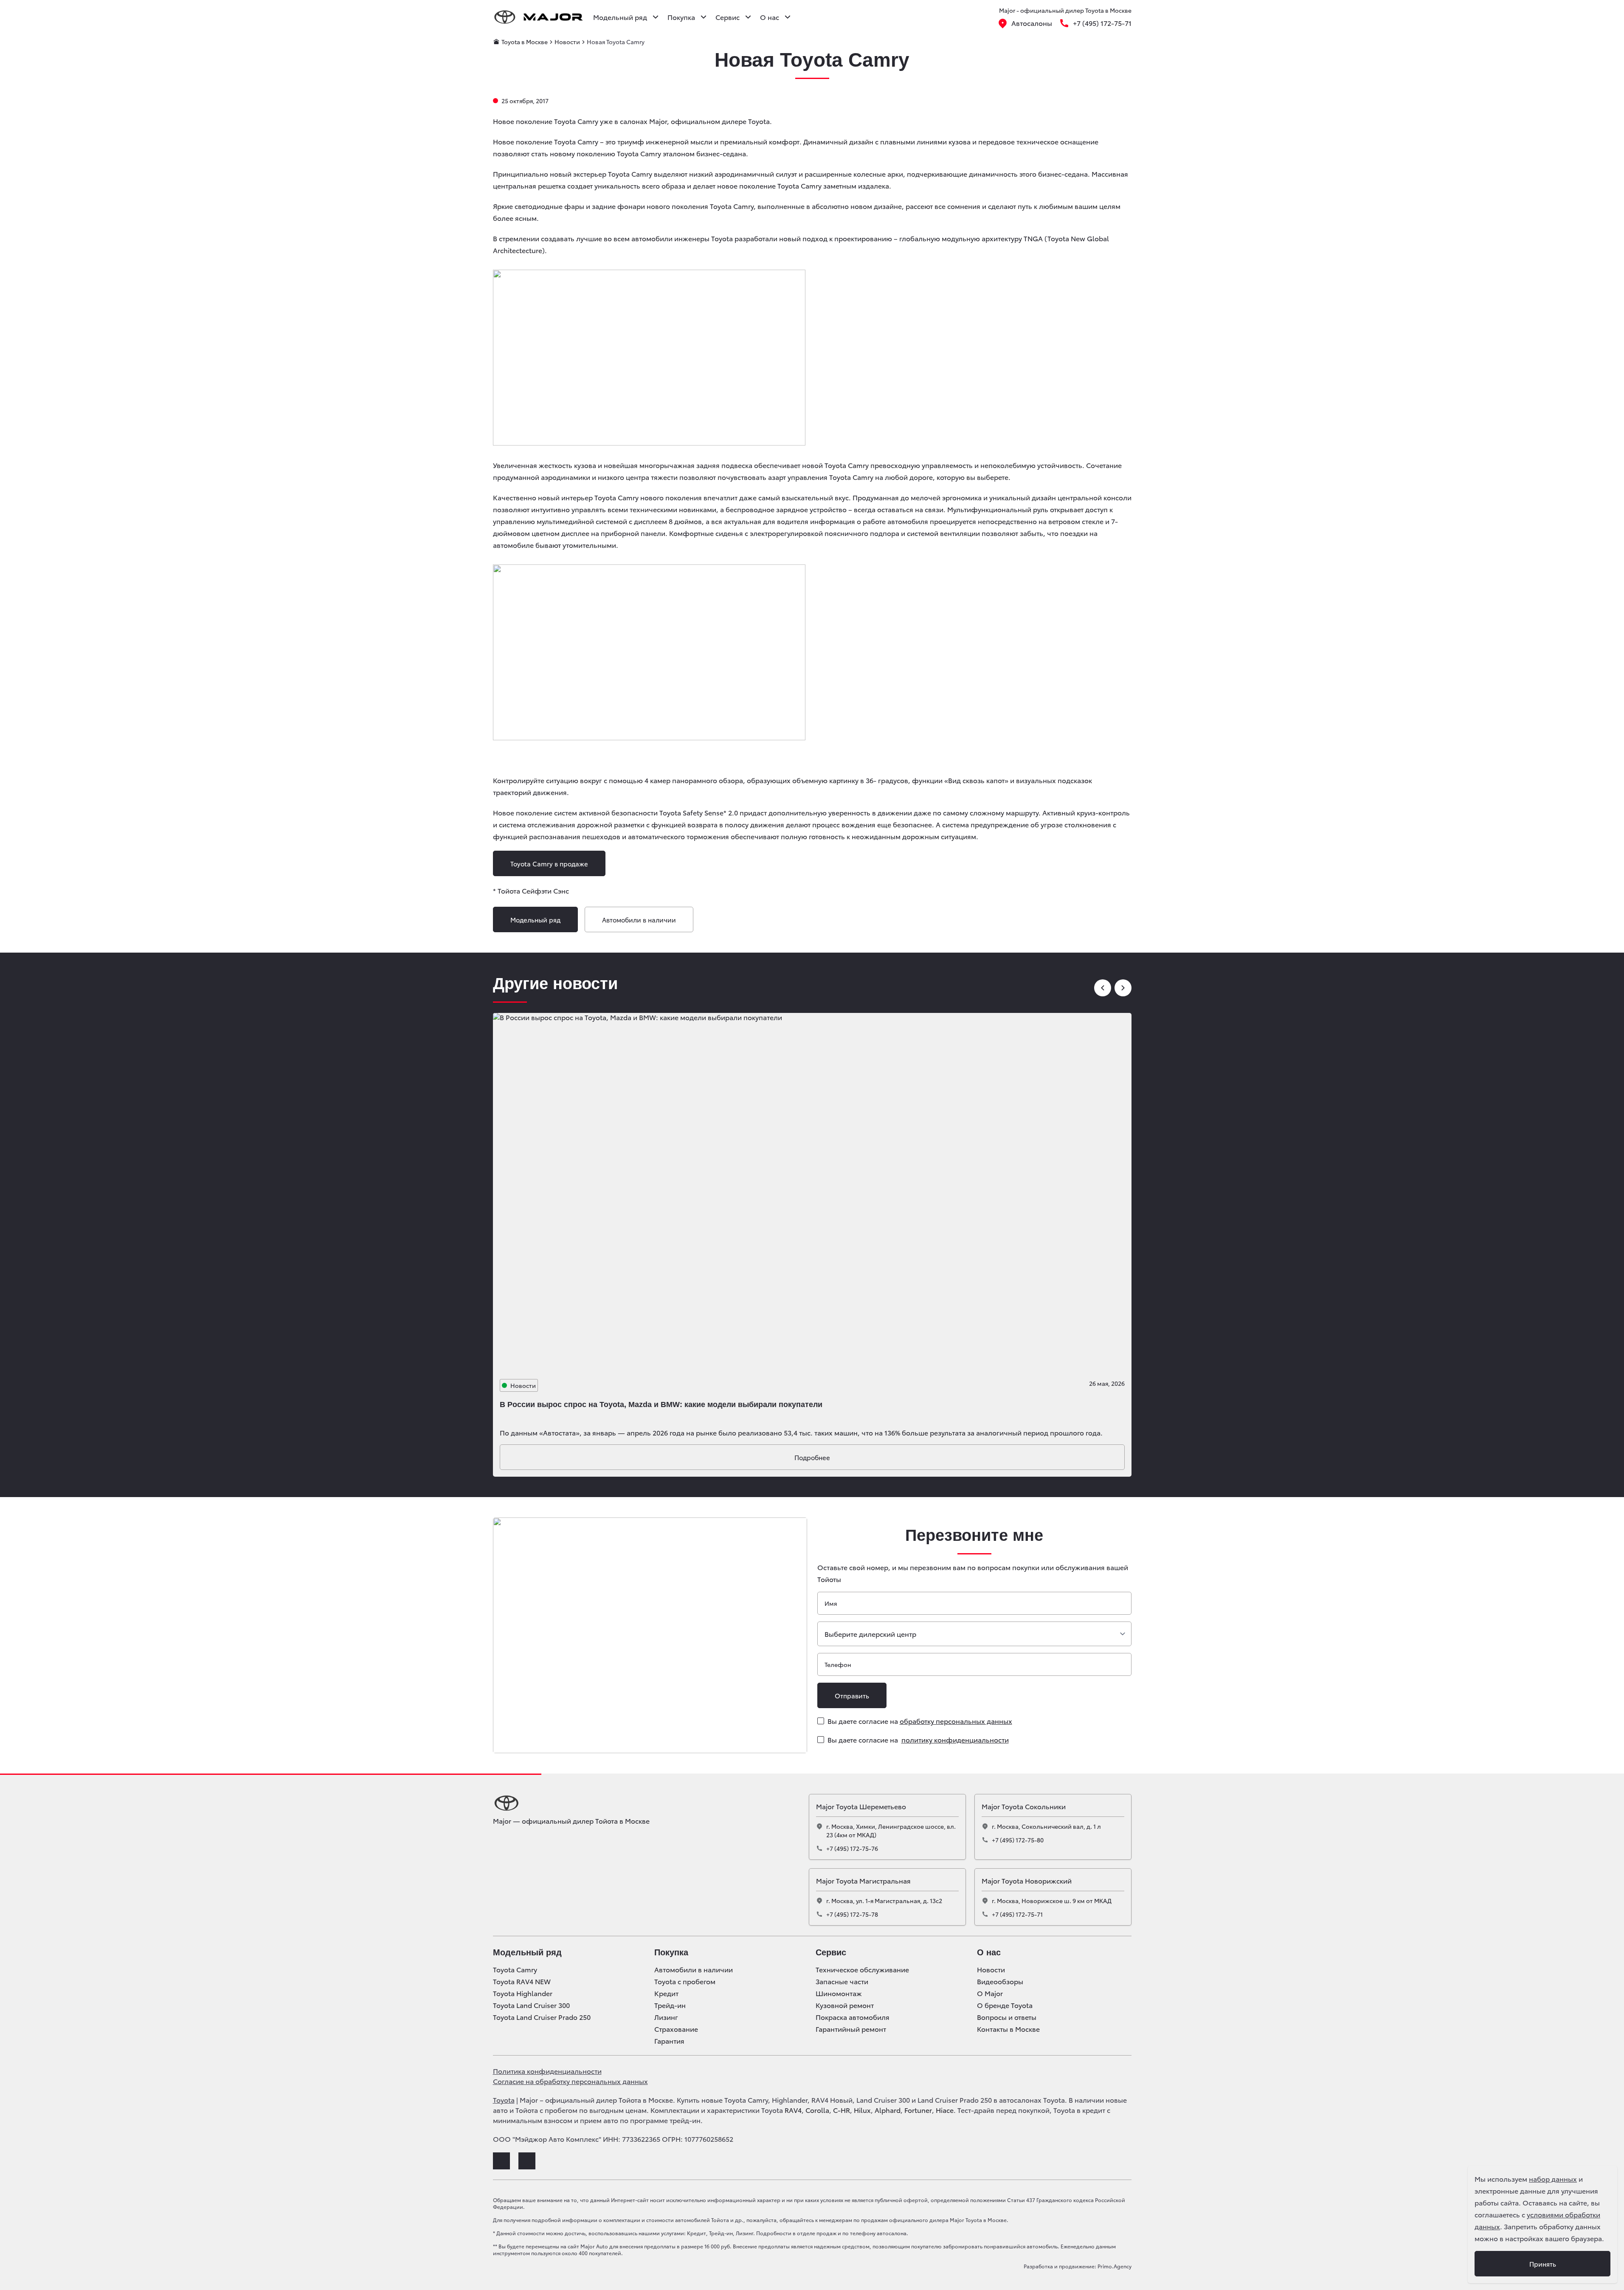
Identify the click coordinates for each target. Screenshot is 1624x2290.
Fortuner (918, 2110)
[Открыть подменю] (656, 17)
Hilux (862, 2110)
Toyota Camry (515, 1969)
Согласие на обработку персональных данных (570, 2081)
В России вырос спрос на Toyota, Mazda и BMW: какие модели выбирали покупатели (661, 1404)
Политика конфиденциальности (547, 2071)
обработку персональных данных (956, 1721)
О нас (989, 1952)
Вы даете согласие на (920, 1721)
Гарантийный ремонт (851, 2029)
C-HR (842, 2110)
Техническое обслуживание (862, 1969)
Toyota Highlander (523, 1993)
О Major (990, 1993)
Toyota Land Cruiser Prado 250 (542, 2017)
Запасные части (842, 1981)
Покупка (671, 1952)
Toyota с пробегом (685, 1981)
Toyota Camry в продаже (549, 863)
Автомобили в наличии (639, 919)
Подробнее (812, 1457)
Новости (991, 1969)
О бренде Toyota (1005, 2005)
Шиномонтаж (839, 1993)
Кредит (666, 1993)
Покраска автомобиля (853, 2017)
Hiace (945, 2110)
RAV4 (793, 2110)
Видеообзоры (1000, 1981)
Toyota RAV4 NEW (522, 1981)
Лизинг (666, 2017)
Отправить (852, 1695)
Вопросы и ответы (1007, 2017)
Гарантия (669, 2041)
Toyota (504, 2100)
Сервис (831, 1952)
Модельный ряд (535, 919)
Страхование (676, 2029)
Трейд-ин (670, 2005)
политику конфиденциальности (955, 1739)
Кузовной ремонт (845, 2005)
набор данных (1553, 2179)
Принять (1543, 2264)
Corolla (817, 2110)
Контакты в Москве (1008, 2029)
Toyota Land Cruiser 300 (531, 2005)
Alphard (888, 2110)
